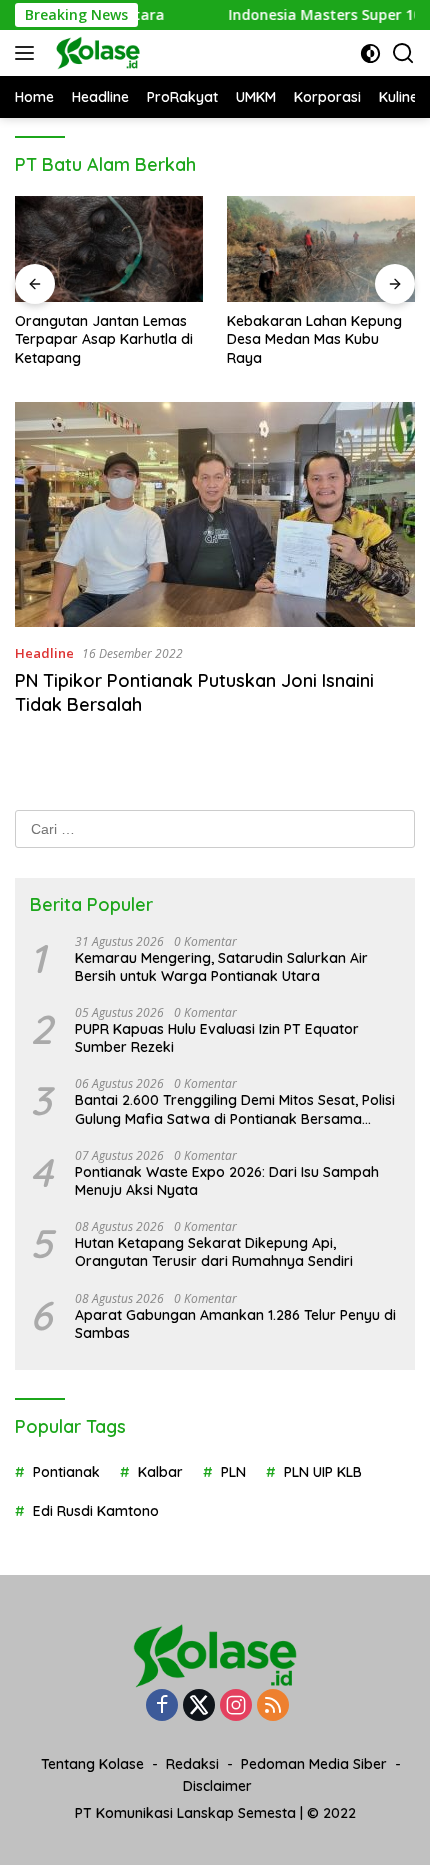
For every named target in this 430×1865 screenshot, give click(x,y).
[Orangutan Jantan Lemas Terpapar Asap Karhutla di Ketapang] (109, 249)
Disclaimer (217, 1786)
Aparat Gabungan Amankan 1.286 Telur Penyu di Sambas (235, 1324)
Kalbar (160, 1472)
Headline (44, 653)
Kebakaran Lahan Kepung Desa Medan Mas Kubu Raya (314, 339)
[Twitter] (199, 1706)
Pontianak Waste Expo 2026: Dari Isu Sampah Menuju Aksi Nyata (227, 1181)
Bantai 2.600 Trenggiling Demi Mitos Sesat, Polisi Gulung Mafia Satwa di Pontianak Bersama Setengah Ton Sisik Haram (235, 1109)
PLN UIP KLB (323, 1472)
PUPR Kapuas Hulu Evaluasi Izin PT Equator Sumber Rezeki (217, 1038)
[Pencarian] (403, 53)
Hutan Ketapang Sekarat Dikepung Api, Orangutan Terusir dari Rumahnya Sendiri (214, 1252)
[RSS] (273, 1706)
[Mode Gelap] (370, 53)
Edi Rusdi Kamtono (96, 1511)
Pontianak (66, 1472)
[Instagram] (236, 1706)
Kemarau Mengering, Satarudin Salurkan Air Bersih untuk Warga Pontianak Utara (221, 967)
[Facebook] (162, 1706)
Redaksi (192, 1764)
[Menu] (28, 53)
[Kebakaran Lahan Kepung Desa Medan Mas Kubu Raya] (321, 249)
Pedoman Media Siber (314, 1764)
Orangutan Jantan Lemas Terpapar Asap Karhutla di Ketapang (104, 339)
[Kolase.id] (95, 53)
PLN (233, 1472)
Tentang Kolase (92, 1764)
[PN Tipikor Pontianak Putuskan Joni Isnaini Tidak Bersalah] (215, 514)
